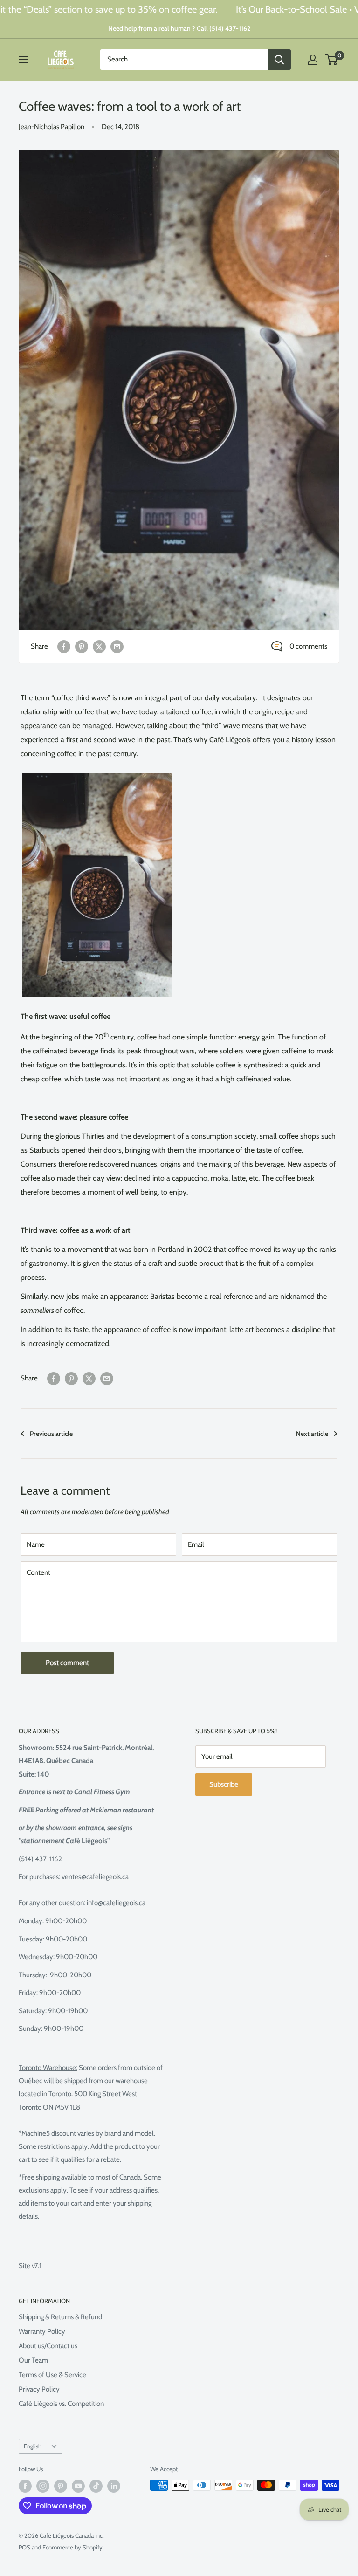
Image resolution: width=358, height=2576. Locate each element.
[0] (332, 60)
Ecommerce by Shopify (72, 2547)
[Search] (279, 60)
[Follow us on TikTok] (96, 2486)
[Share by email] (117, 646)
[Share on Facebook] (64, 646)
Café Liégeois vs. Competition (61, 2404)
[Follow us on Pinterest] (61, 2486)
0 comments (308, 646)
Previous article (51, 1434)
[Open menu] (23, 60)
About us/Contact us (48, 2346)
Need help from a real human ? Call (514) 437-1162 (179, 28)
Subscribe (224, 1784)
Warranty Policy (42, 2331)
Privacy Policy (39, 2389)
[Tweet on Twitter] (99, 646)
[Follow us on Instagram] (43, 2486)
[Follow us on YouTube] (78, 2486)
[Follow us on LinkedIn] (114, 2486)
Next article (312, 1434)
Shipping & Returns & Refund (60, 2317)
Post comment (67, 1663)
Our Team (33, 2360)
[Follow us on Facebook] (25, 2486)
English (33, 2446)
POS (24, 2547)
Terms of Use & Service (52, 2375)
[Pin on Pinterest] (82, 646)
